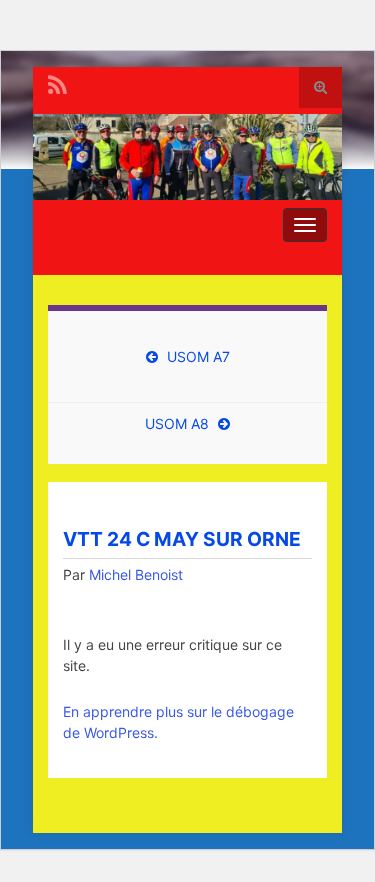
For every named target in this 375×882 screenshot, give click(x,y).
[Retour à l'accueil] (187, 157)
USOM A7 (198, 356)
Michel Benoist (136, 574)
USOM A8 (177, 423)
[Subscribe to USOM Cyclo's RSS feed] (57, 83)
